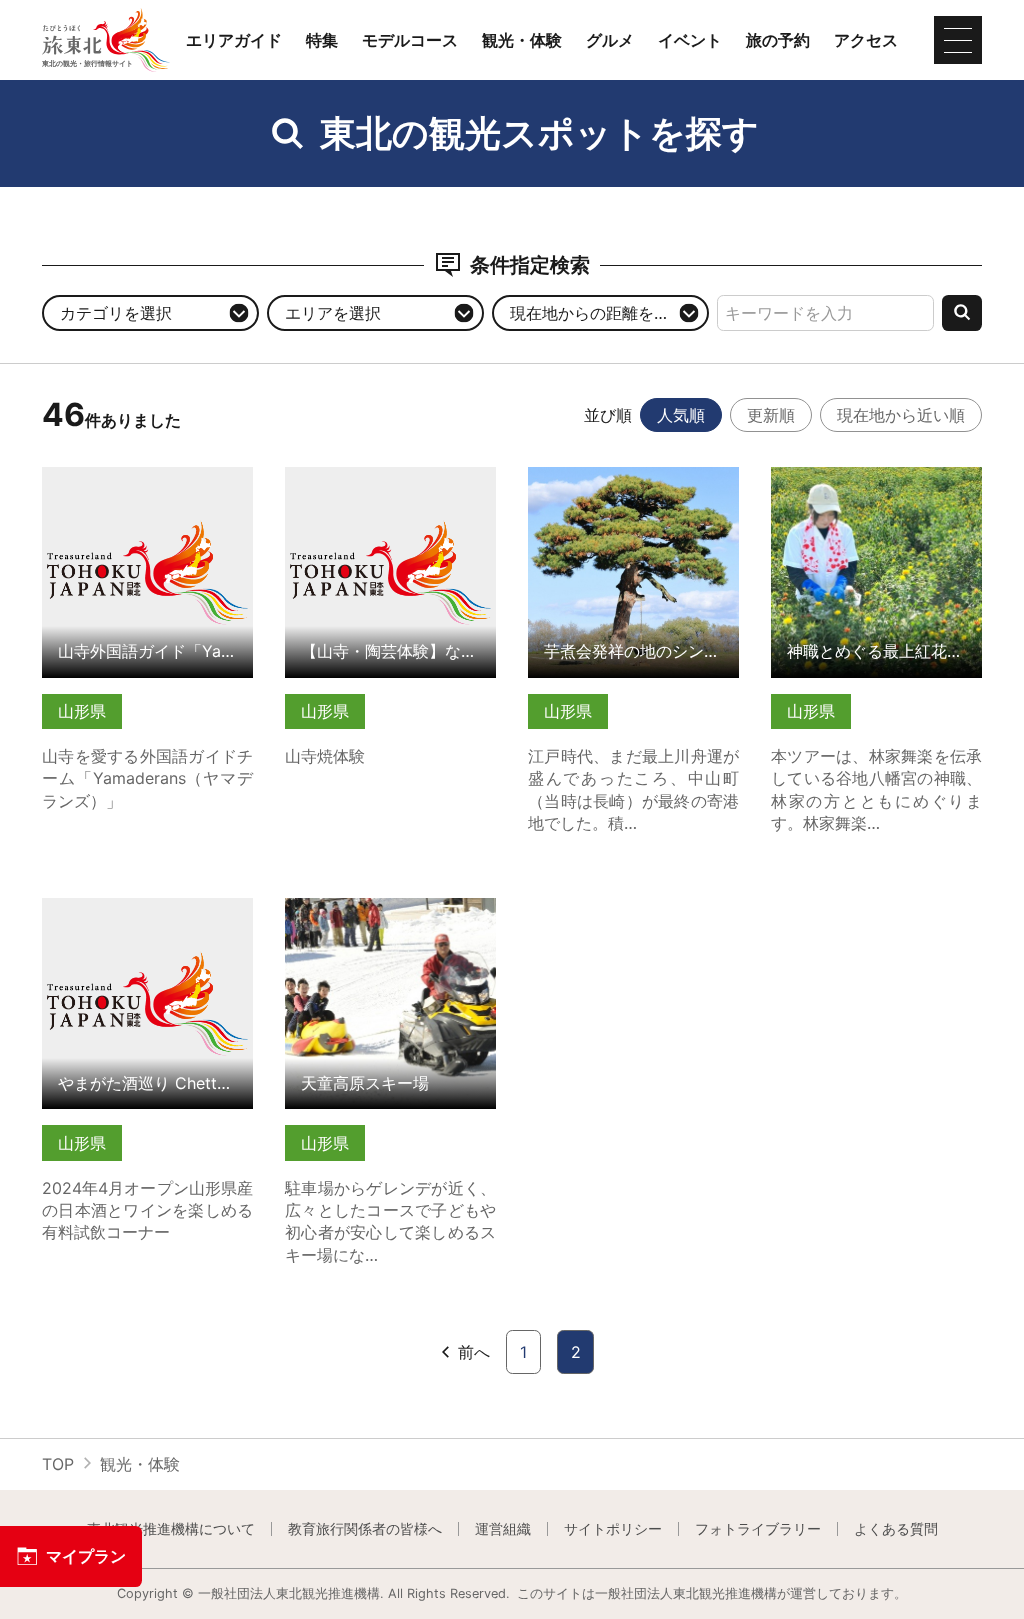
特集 (322, 40)
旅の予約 (778, 40)
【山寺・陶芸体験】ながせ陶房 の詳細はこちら (390, 486)
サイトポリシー (613, 1529)
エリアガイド (234, 40)
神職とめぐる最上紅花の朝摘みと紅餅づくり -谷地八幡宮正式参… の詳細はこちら (876, 495)
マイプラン (86, 1556)
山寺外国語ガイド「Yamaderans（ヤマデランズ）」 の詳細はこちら (147, 495)
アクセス (866, 40)
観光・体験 (522, 40)
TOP (58, 1464)
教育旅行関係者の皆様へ (365, 1529)
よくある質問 (896, 1529)
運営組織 (503, 1529)
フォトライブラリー (758, 1529)
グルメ (610, 40)
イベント (690, 40)
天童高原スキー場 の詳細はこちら (390, 917)
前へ (474, 1352)
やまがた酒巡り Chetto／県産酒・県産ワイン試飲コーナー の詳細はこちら (147, 926)
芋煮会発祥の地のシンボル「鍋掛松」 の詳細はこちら (633, 486)
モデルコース (410, 40)
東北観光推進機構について (171, 1529)
